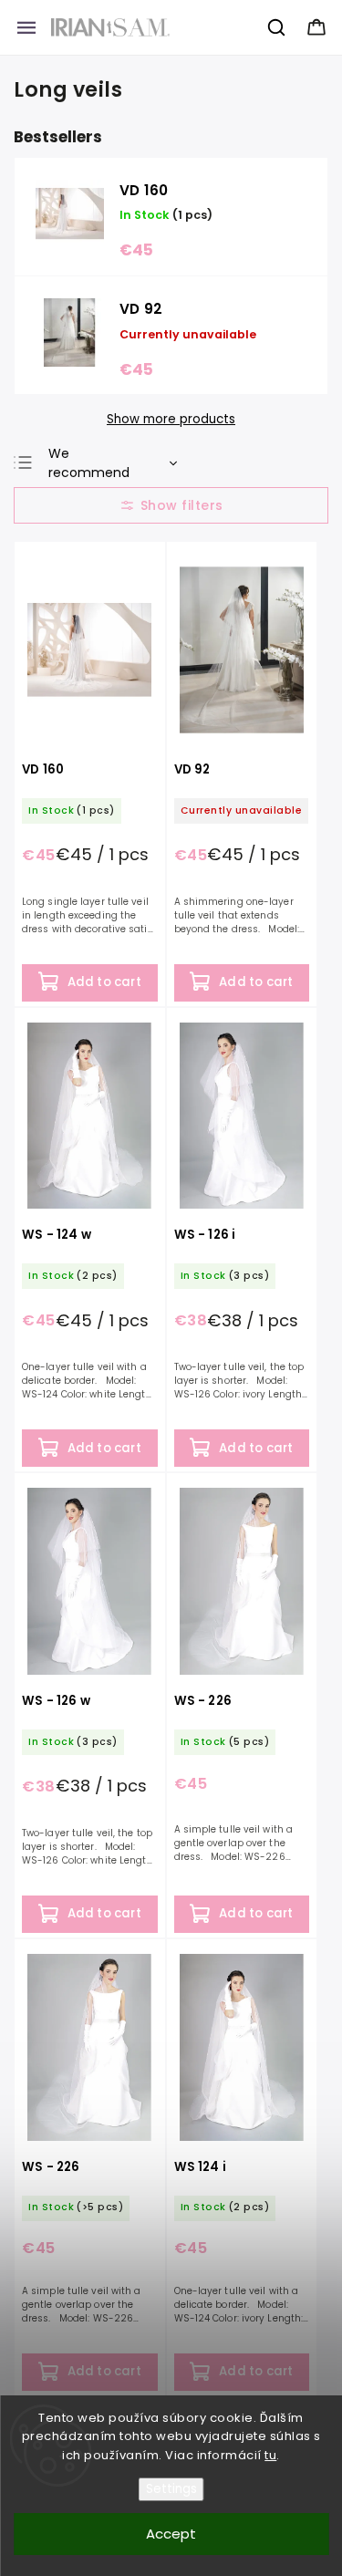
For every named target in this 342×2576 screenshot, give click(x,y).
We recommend (89, 463)
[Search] (277, 27)
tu (270, 2455)
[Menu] (26, 27)
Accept (171, 2534)
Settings (171, 2489)
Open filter (171, 505)
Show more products (171, 420)
